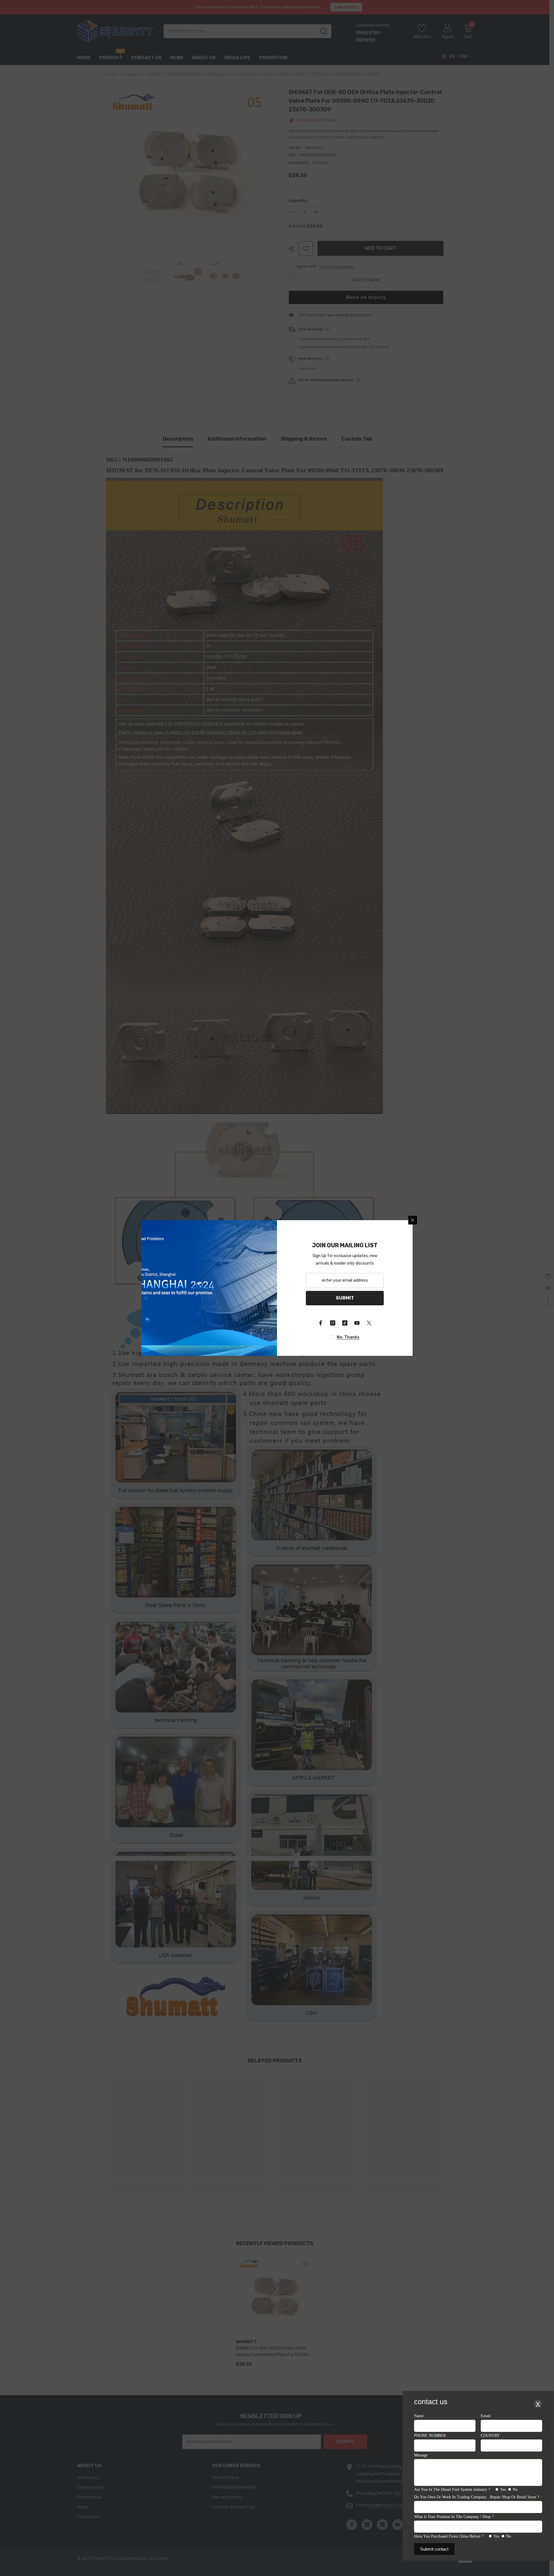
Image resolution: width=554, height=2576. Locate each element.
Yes (503, 2490)
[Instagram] (333, 1323)
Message (422, 2455)
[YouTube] (357, 1323)
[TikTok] (345, 1323)
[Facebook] (321, 1323)
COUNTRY (490, 2436)
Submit (345, 1298)
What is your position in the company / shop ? (455, 2517)
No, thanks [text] (348, 1337)
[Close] (413, 1220)
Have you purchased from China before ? (450, 2536)
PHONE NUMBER (431, 2436)
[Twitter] (369, 1323)
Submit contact (434, 2549)
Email (487, 2416)
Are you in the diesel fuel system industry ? (454, 2490)
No (515, 2490)
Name (419, 2416)
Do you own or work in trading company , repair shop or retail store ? (478, 2497)
